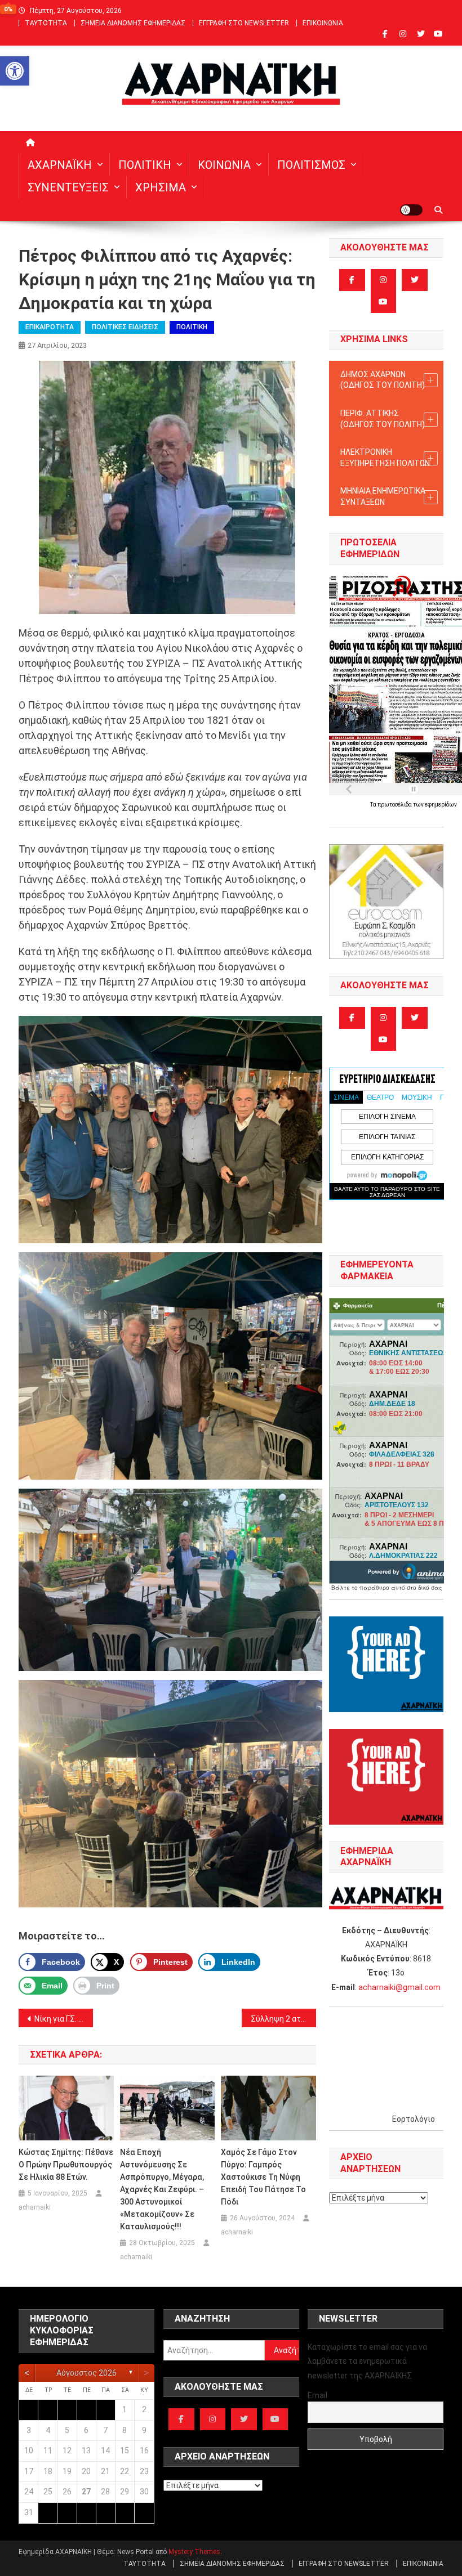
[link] (15, 71)
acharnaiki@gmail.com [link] (399, 1987)
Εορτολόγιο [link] (414, 2119)
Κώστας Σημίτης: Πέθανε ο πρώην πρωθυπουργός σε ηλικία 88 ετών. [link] (66, 2165)
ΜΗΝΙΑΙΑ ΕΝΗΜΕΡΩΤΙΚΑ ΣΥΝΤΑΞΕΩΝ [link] (383, 496)
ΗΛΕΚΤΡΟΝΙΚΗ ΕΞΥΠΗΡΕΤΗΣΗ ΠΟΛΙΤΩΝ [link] (385, 458)
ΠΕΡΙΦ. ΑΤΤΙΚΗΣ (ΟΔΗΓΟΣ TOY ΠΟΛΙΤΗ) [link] (383, 419)
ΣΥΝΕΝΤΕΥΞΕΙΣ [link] (68, 187)
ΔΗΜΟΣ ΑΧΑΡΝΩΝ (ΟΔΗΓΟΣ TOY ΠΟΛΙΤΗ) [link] (383, 380)
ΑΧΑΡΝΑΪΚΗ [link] (60, 165)
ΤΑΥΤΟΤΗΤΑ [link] (46, 23)
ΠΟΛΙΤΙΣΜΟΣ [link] (311, 165)
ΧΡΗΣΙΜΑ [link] (161, 187)
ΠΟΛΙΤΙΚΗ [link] (145, 165)
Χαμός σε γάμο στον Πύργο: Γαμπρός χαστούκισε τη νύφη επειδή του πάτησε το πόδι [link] (263, 2177)
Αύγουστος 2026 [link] (86, 2373)
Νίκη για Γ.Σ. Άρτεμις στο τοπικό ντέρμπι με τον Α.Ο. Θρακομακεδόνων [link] (64, 2019)
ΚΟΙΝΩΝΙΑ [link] (224, 165)
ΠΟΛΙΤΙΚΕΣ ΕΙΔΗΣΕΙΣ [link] (125, 327)
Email (317, 2395)
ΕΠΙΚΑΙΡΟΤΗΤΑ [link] (50, 327)
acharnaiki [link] (35, 2207)
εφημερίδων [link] (441, 805)
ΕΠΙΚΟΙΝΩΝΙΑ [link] (323, 23)
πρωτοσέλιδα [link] (395, 805)
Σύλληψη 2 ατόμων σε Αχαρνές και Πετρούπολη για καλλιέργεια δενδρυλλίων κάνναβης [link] (283, 2019)
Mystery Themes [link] (194, 2552)
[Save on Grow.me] (276, 1962)
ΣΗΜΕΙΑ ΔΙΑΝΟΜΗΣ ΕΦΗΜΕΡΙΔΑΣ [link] (133, 23)
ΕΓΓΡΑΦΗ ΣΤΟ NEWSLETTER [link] (244, 23)
